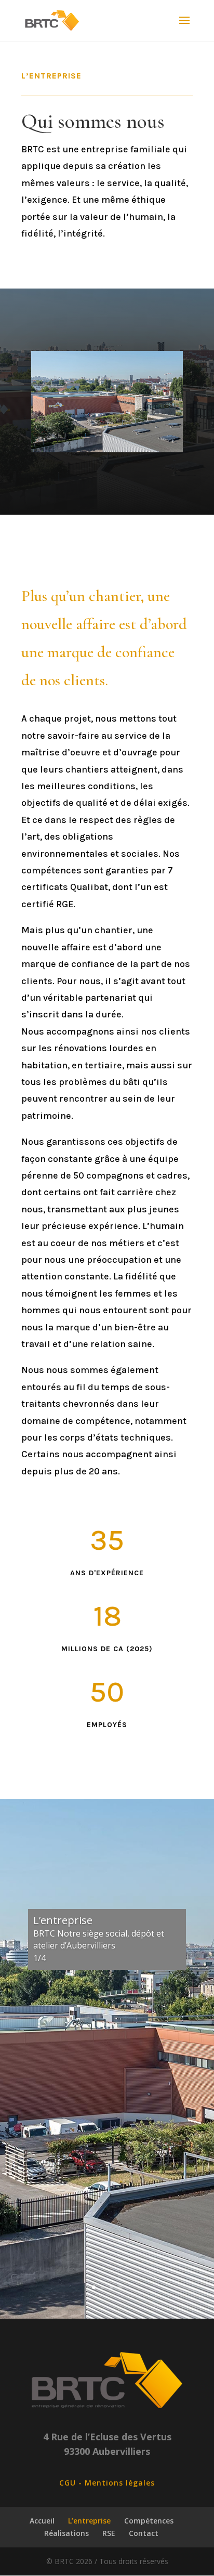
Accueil (42, 2521)
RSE (109, 2533)
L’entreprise (89, 2521)
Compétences (149, 2521)
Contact (144, 2533)
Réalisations (66, 2533)
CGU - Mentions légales (107, 2483)
